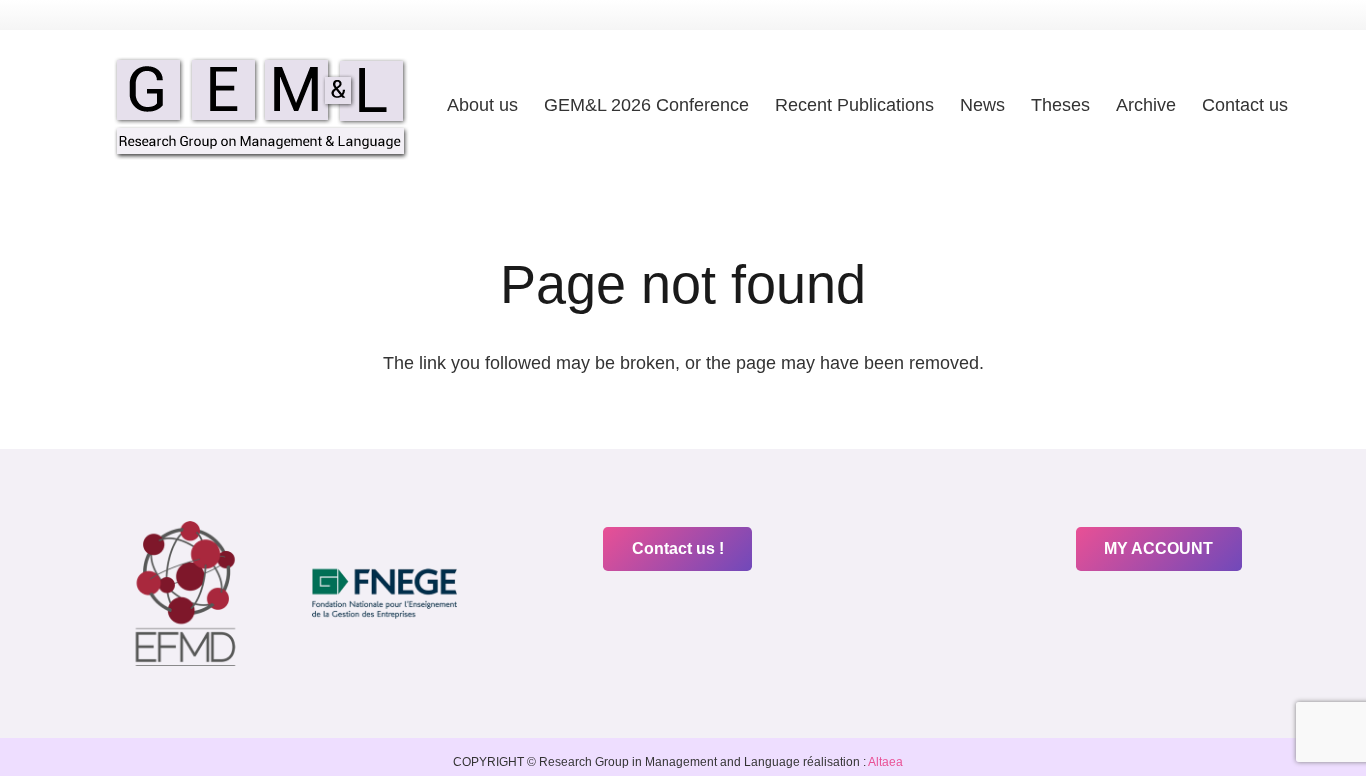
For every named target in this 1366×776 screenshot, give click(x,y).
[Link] (261, 105)
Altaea (884, 762)
